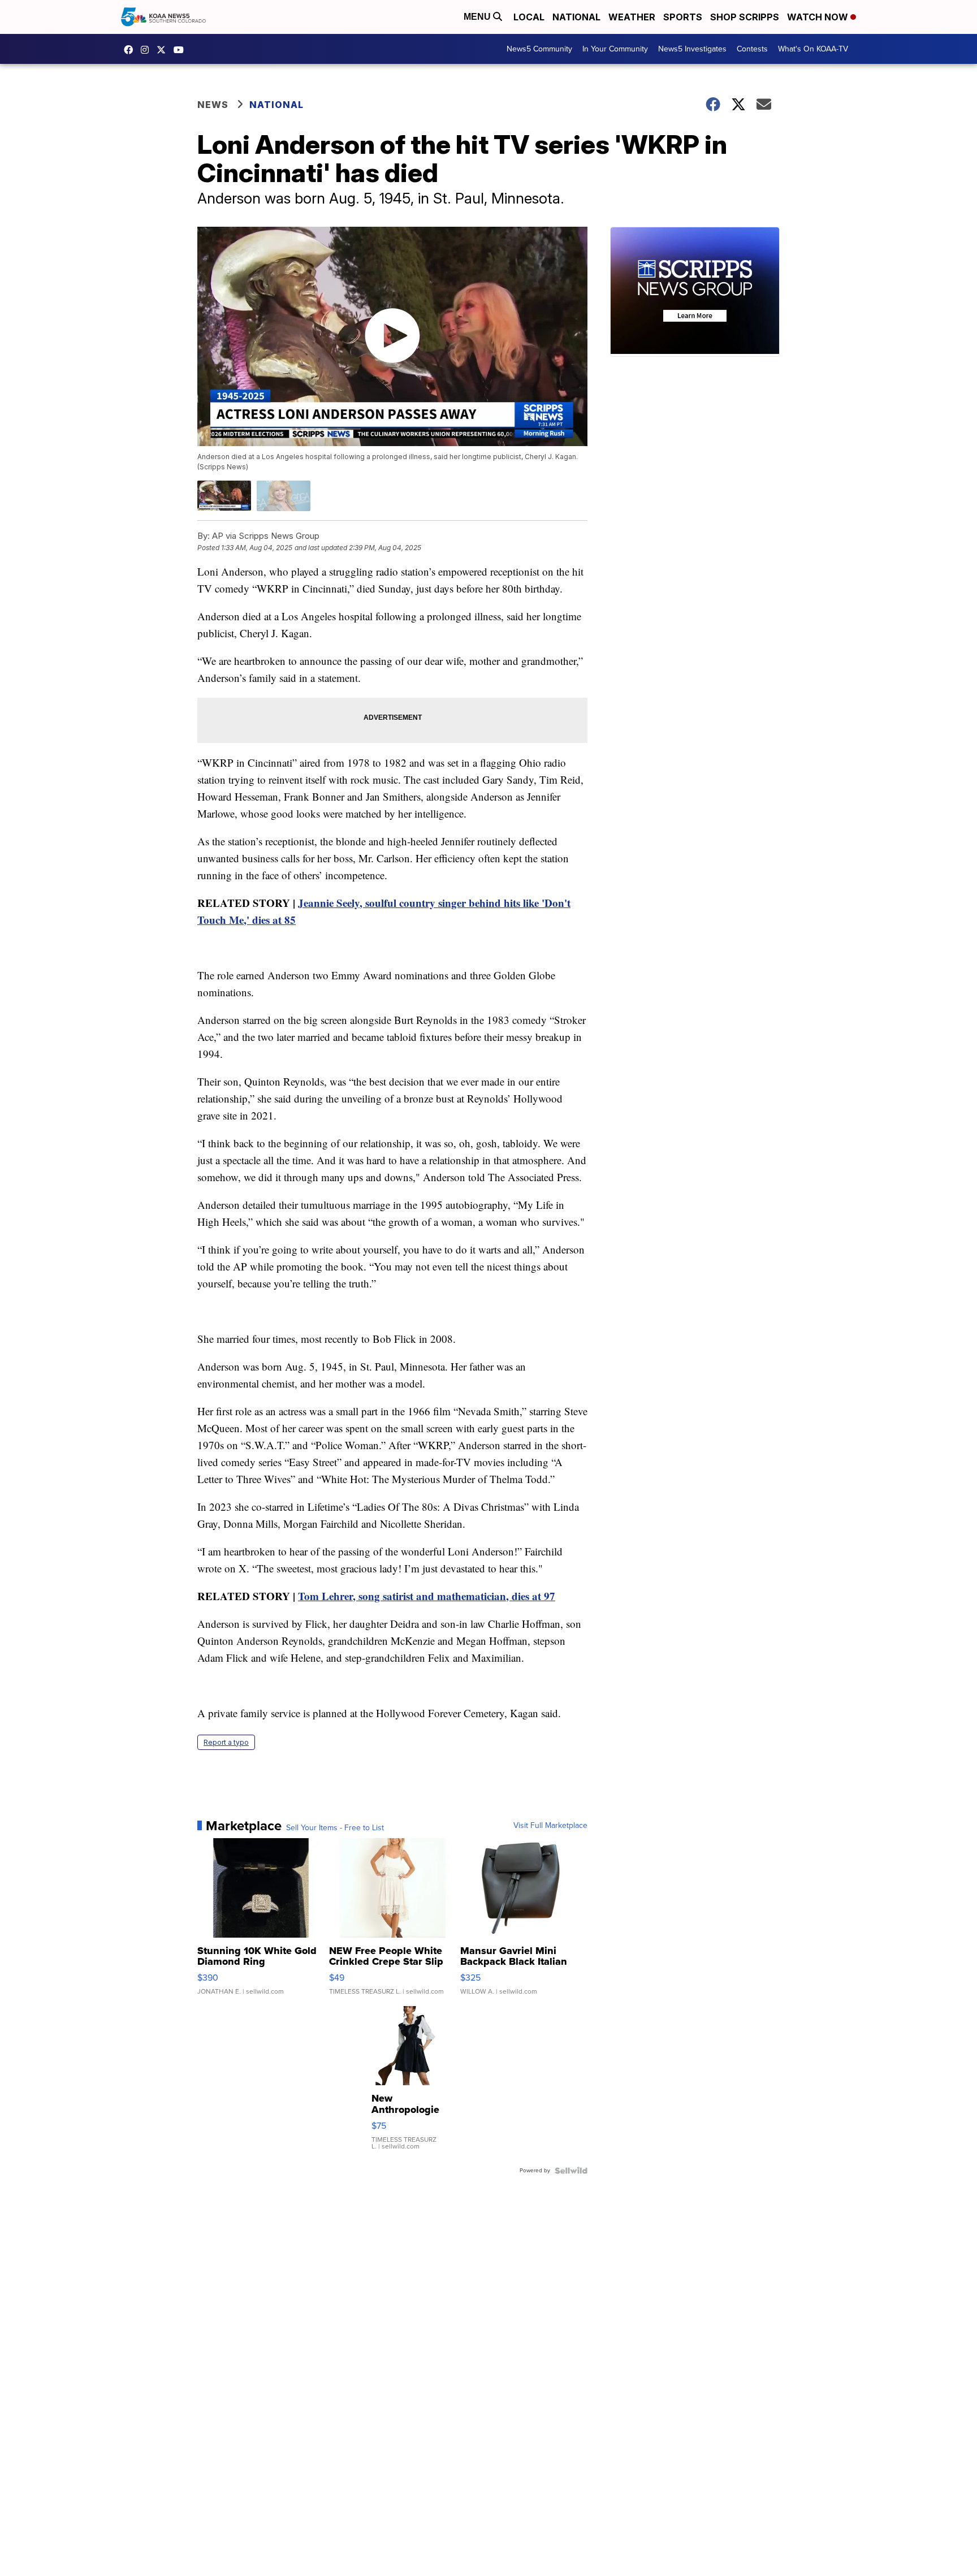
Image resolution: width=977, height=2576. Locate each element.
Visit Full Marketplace (550, 1826)
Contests (752, 49)
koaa (164, 50)
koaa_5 (148, 50)
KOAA (131, 50)
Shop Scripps (745, 17)
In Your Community (615, 49)
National (576, 17)
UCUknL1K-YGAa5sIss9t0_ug (181, 50)
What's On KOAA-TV (813, 49)
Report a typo (226, 1742)
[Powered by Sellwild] (571, 2171)
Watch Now (819, 17)
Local (529, 17)
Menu (478, 17)
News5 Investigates (692, 49)
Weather (632, 17)
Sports (683, 17)
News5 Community (539, 49)
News (213, 105)
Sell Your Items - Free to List (335, 1828)
